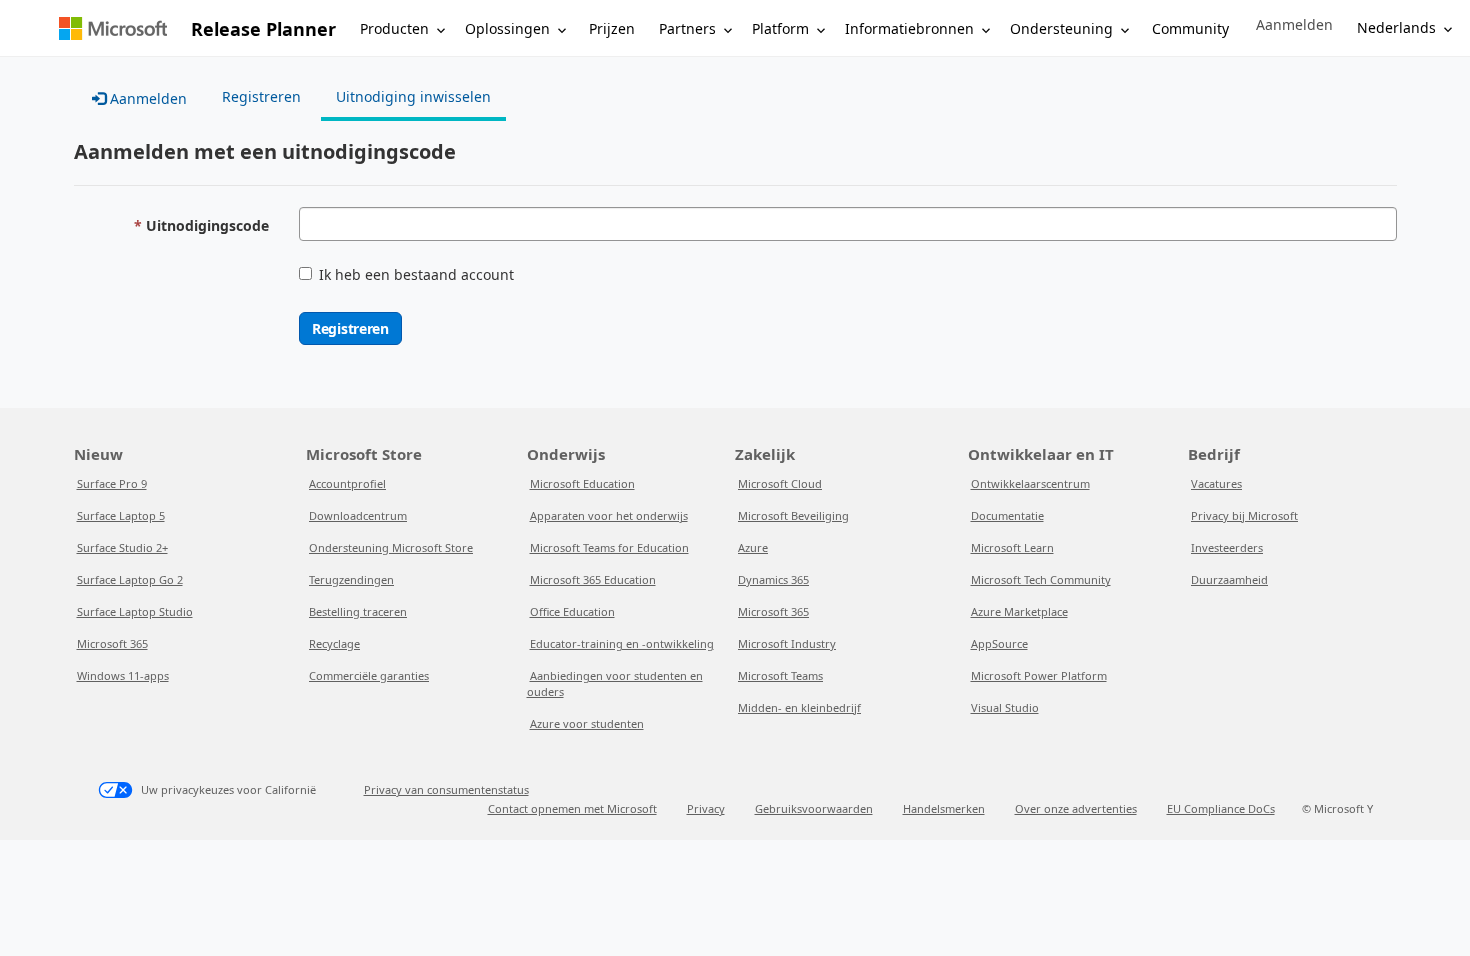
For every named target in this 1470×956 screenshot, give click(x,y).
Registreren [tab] (261, 96)
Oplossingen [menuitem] (507, 28)
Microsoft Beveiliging (793, 515)
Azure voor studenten (587, 723)
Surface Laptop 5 (121, 515)
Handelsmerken (944, 808)
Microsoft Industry (787, 643)
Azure (753, 547)
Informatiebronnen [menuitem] (909, 28)
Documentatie (1007, 515)
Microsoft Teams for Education (609, 547)
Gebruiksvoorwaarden (814, 808)
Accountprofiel (347, 483)
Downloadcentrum (358, 515)
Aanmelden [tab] (146, 98)
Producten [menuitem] (394, 28)
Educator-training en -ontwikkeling (622, 643)
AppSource (999, 643)
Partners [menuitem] (687, 28)
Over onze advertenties (1076, 808)
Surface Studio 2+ (122, 547)
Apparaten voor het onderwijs (609, 515)
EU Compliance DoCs (1221, 808)
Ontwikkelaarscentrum (1030, 483)
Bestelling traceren (358, 611)
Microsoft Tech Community (1041, 579)
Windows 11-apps (123, 675)
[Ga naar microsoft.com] (113, 28)
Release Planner (263, 29)
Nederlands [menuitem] (1396, 27)
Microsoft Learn (1012, 547)
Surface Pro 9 (112, 483)
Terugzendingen (351, 579)
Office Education (572, 611)
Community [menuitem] (1190, 28)
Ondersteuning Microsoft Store (391, 547)
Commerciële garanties (369, 675)
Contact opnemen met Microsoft (572, 808)
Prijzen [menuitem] (612, 28)
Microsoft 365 (112, 643)
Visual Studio (1005, 707)
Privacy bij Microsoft (1244, 515)
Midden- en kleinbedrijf (799, 707)
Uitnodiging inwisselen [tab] (413, 96)
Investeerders (1227, 547)
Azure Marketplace (1019, 611)
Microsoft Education (582, 483)
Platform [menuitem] (780, 28)
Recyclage (334, 643)
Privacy (706, 808)
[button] (1294, 25)
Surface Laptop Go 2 (130, 579)
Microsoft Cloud (780, 483)
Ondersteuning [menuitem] (1061, 28)
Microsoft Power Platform (1039, 675)
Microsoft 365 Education (593, 579)
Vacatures (1216, 483)
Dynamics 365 (773, 579)
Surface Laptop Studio (135, 611)
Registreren (350, 328)
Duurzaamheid (1229, 579)
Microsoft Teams (780, 675)
